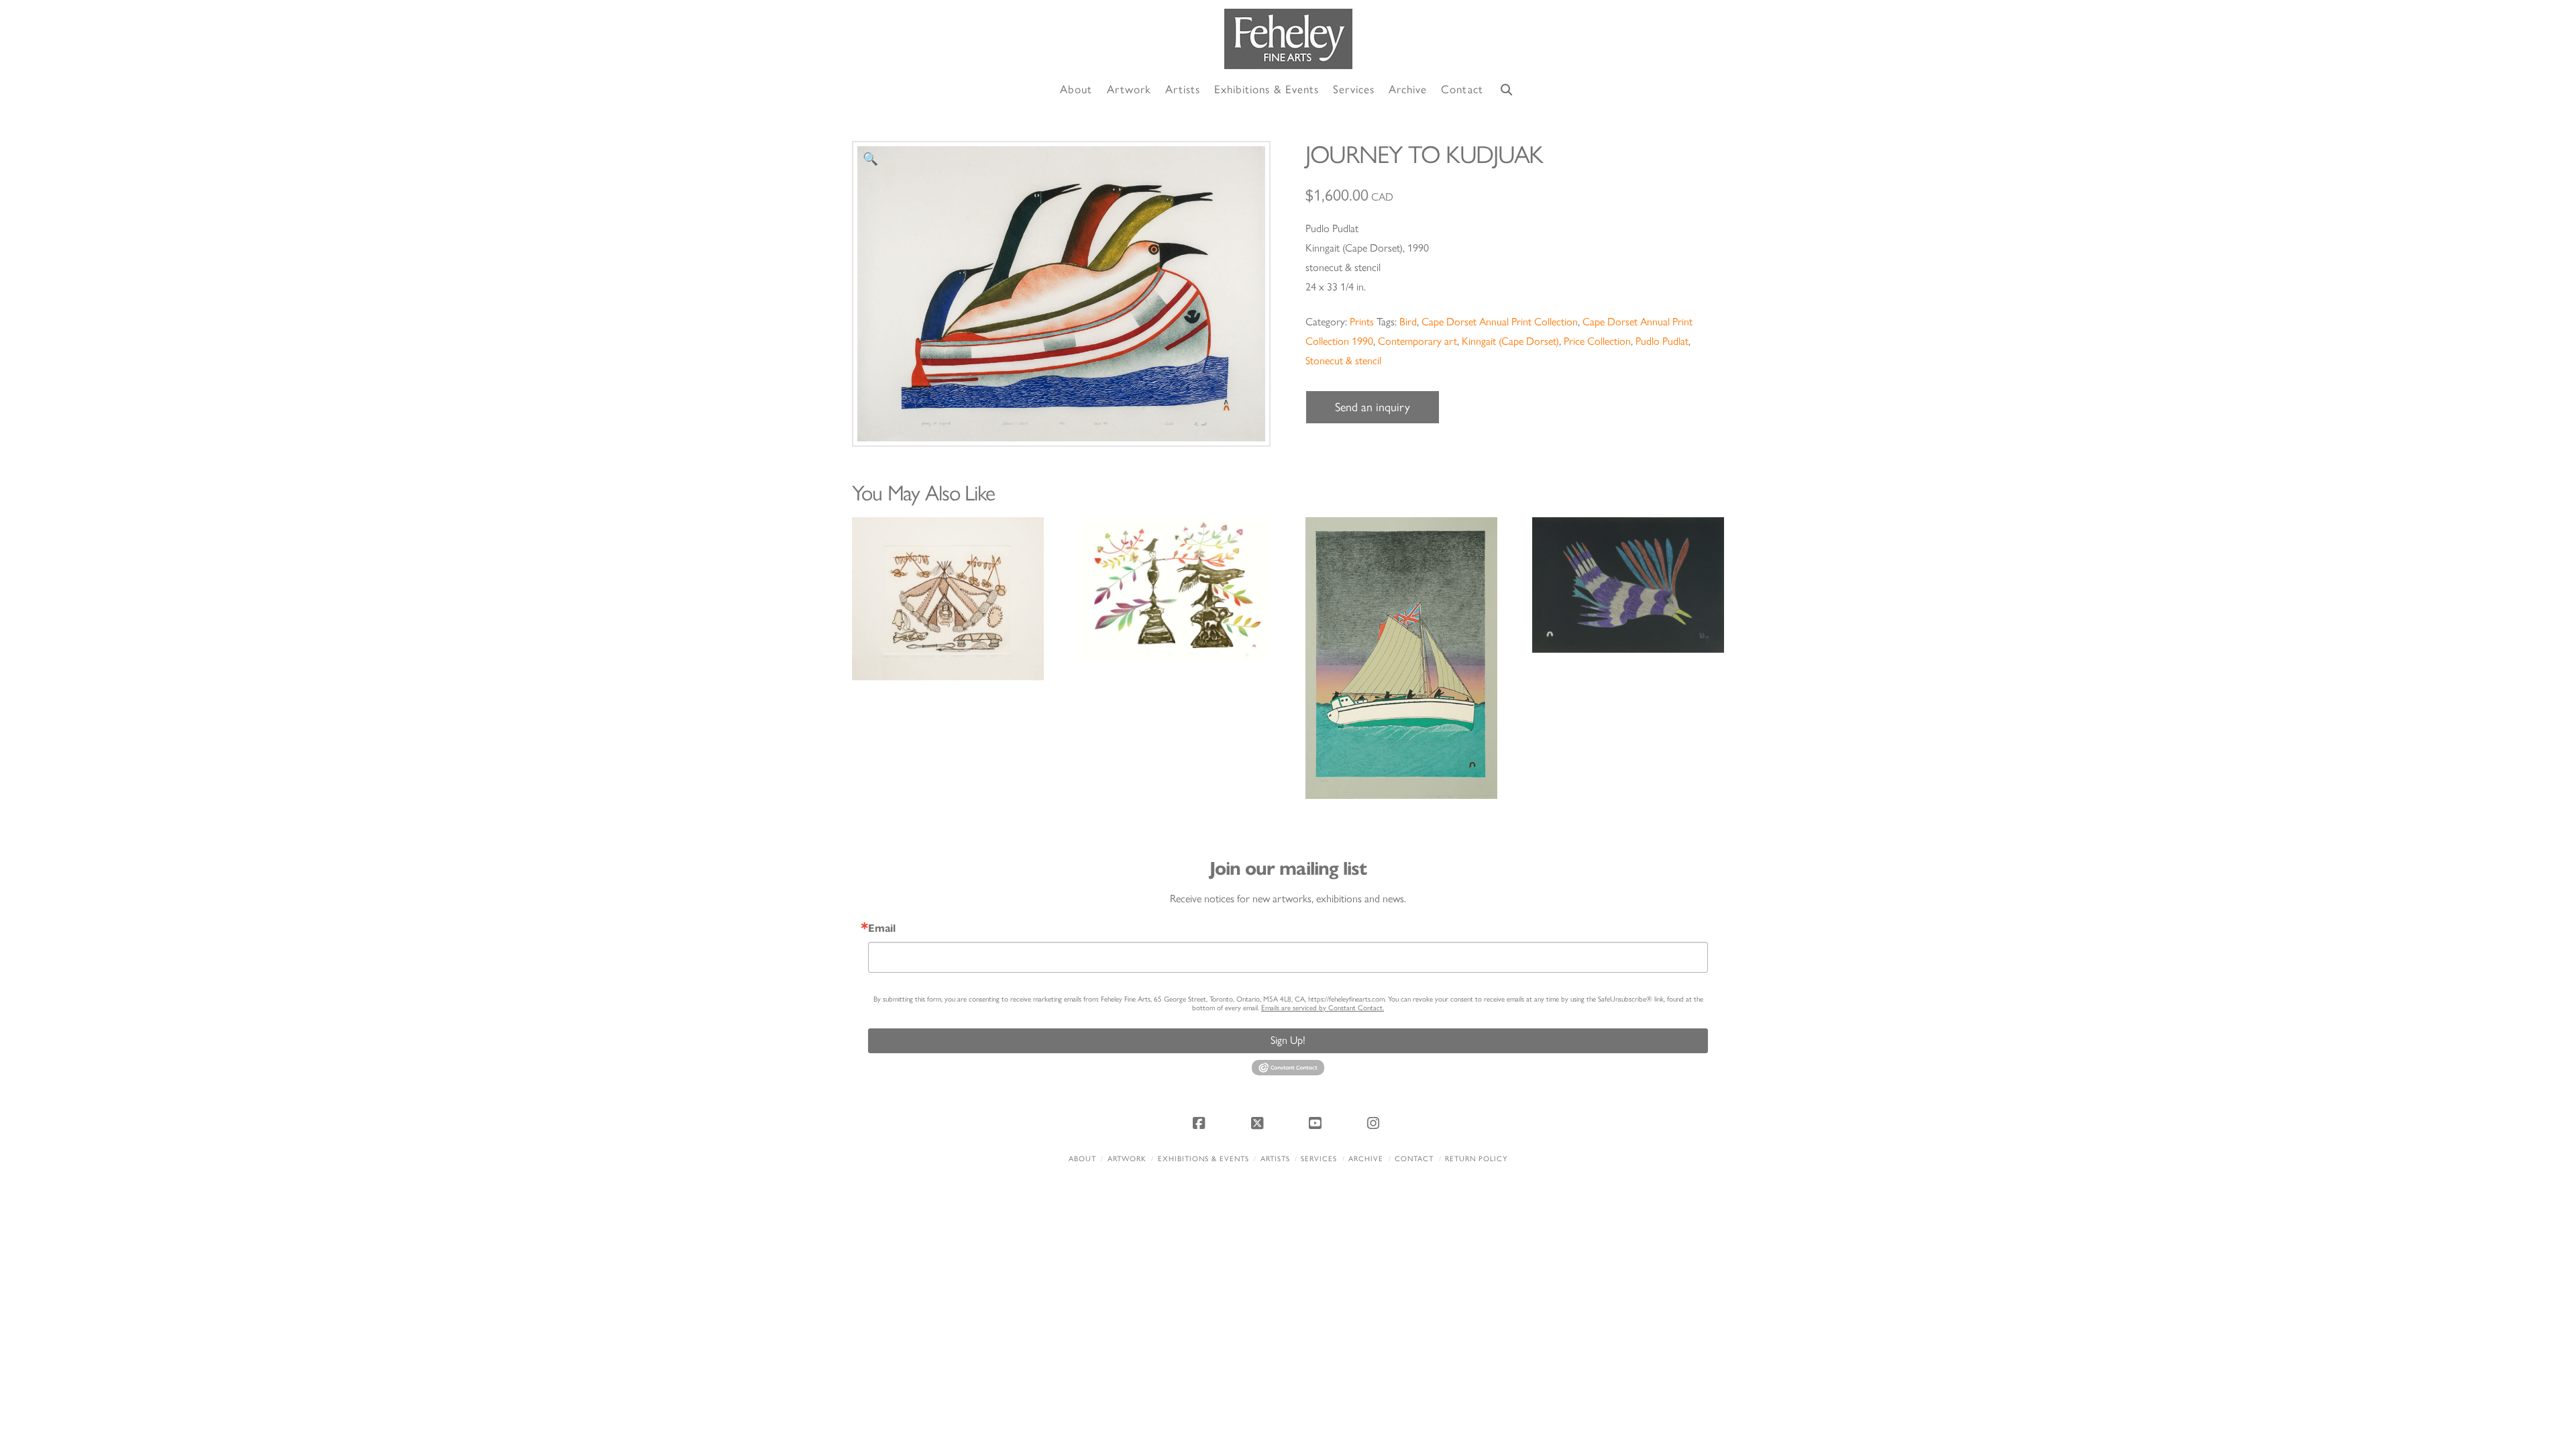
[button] (870, 159)
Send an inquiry (1373, 407)
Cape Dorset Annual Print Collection (1500, 322)
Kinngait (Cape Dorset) (1510, 341)
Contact (1414, 1159)
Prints (1362, 322)
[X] (1259, 1123)
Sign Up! (1288, 1040)
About (1082, 1159)
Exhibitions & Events (1203, 1159)
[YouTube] (1317, 1123)
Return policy (1476, 1159)
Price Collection (1597, 341)
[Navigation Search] (1507, 90)
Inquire (948, 598)
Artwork (1127, 1159)
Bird (1408, 322)
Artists (1275, 1159)
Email (882, 928)
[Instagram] (1375, 1123)
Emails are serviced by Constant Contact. (1323, 1008)
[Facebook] (1201, 1123)
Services (1319, 1159)
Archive (1366, 1159)
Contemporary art (1417, 341)
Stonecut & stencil (1343, 361)
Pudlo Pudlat (1662, 341)
